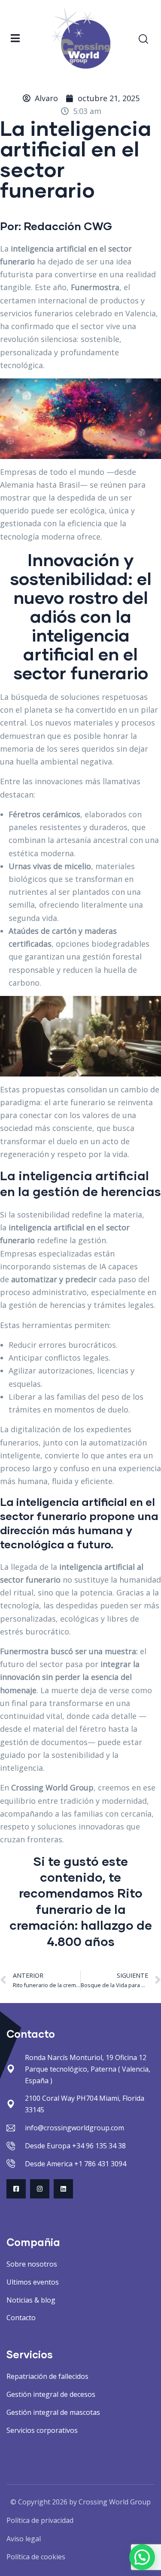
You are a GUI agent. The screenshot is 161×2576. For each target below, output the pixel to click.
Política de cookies (36, 2557)
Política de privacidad (40, 2520)
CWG (98, 226)
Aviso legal (24, 2539)
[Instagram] (40, 2189)
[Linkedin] (63, 2189)
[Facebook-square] (16, 2189)
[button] (142, 2557)
